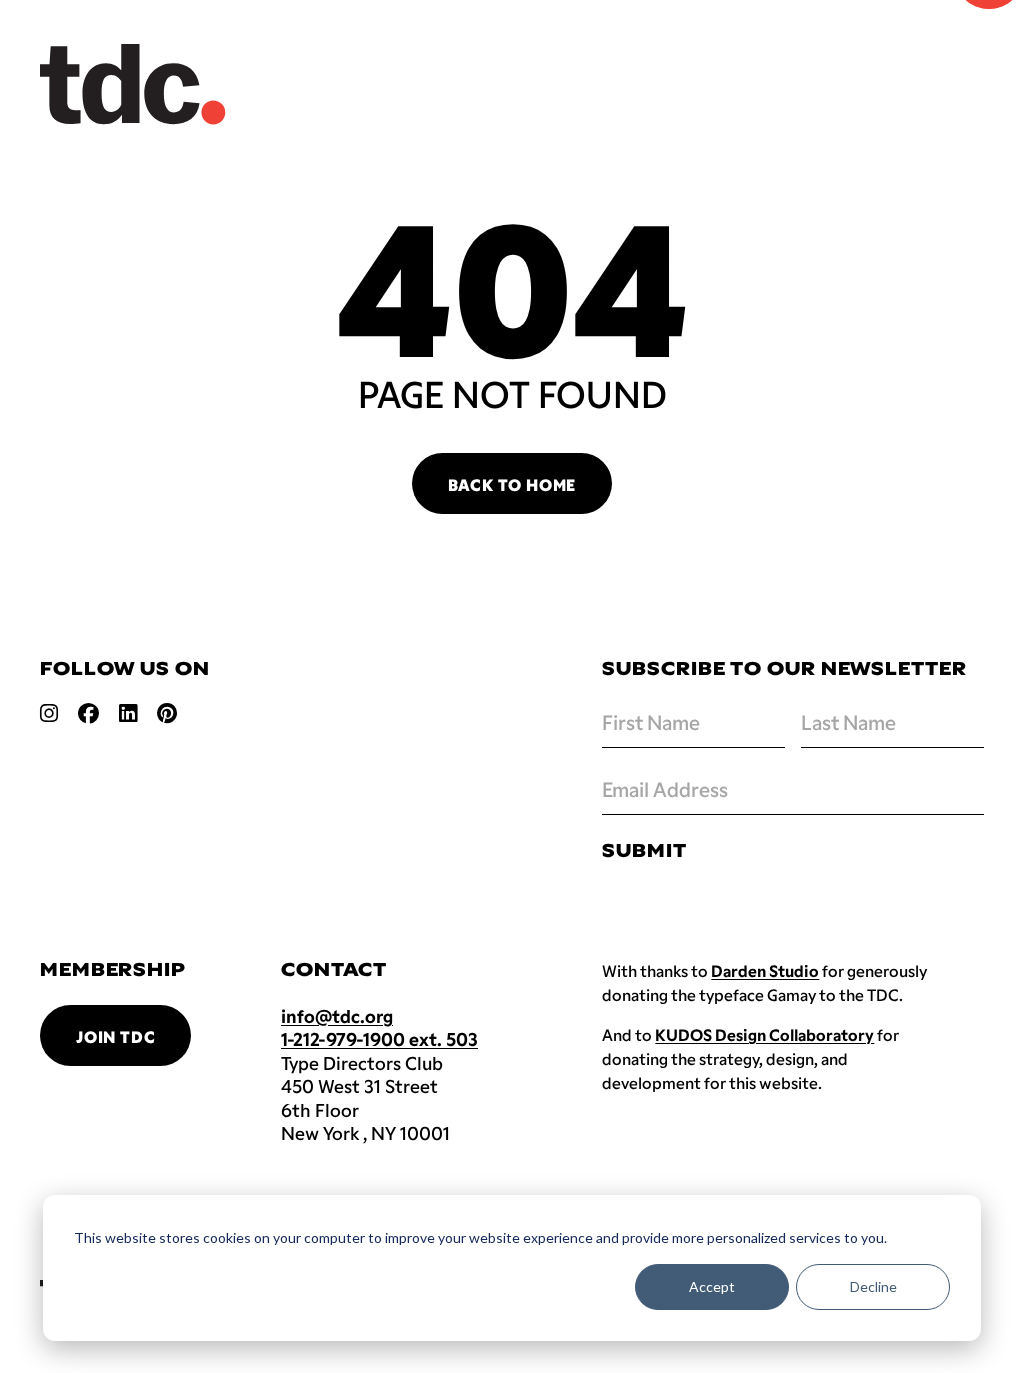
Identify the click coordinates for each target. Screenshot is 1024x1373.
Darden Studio (765, 970)
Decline (873, 1286)
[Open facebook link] (88, 713)
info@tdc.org (337, 1016)
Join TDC (115, 1036)
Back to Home (512, 484)
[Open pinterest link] (167, 713)
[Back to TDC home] (133, 84)
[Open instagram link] (49, 713)
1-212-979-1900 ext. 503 (379, 1039)
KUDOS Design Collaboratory (764, 1034)
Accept (712, 1286)
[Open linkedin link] (128, 713)
